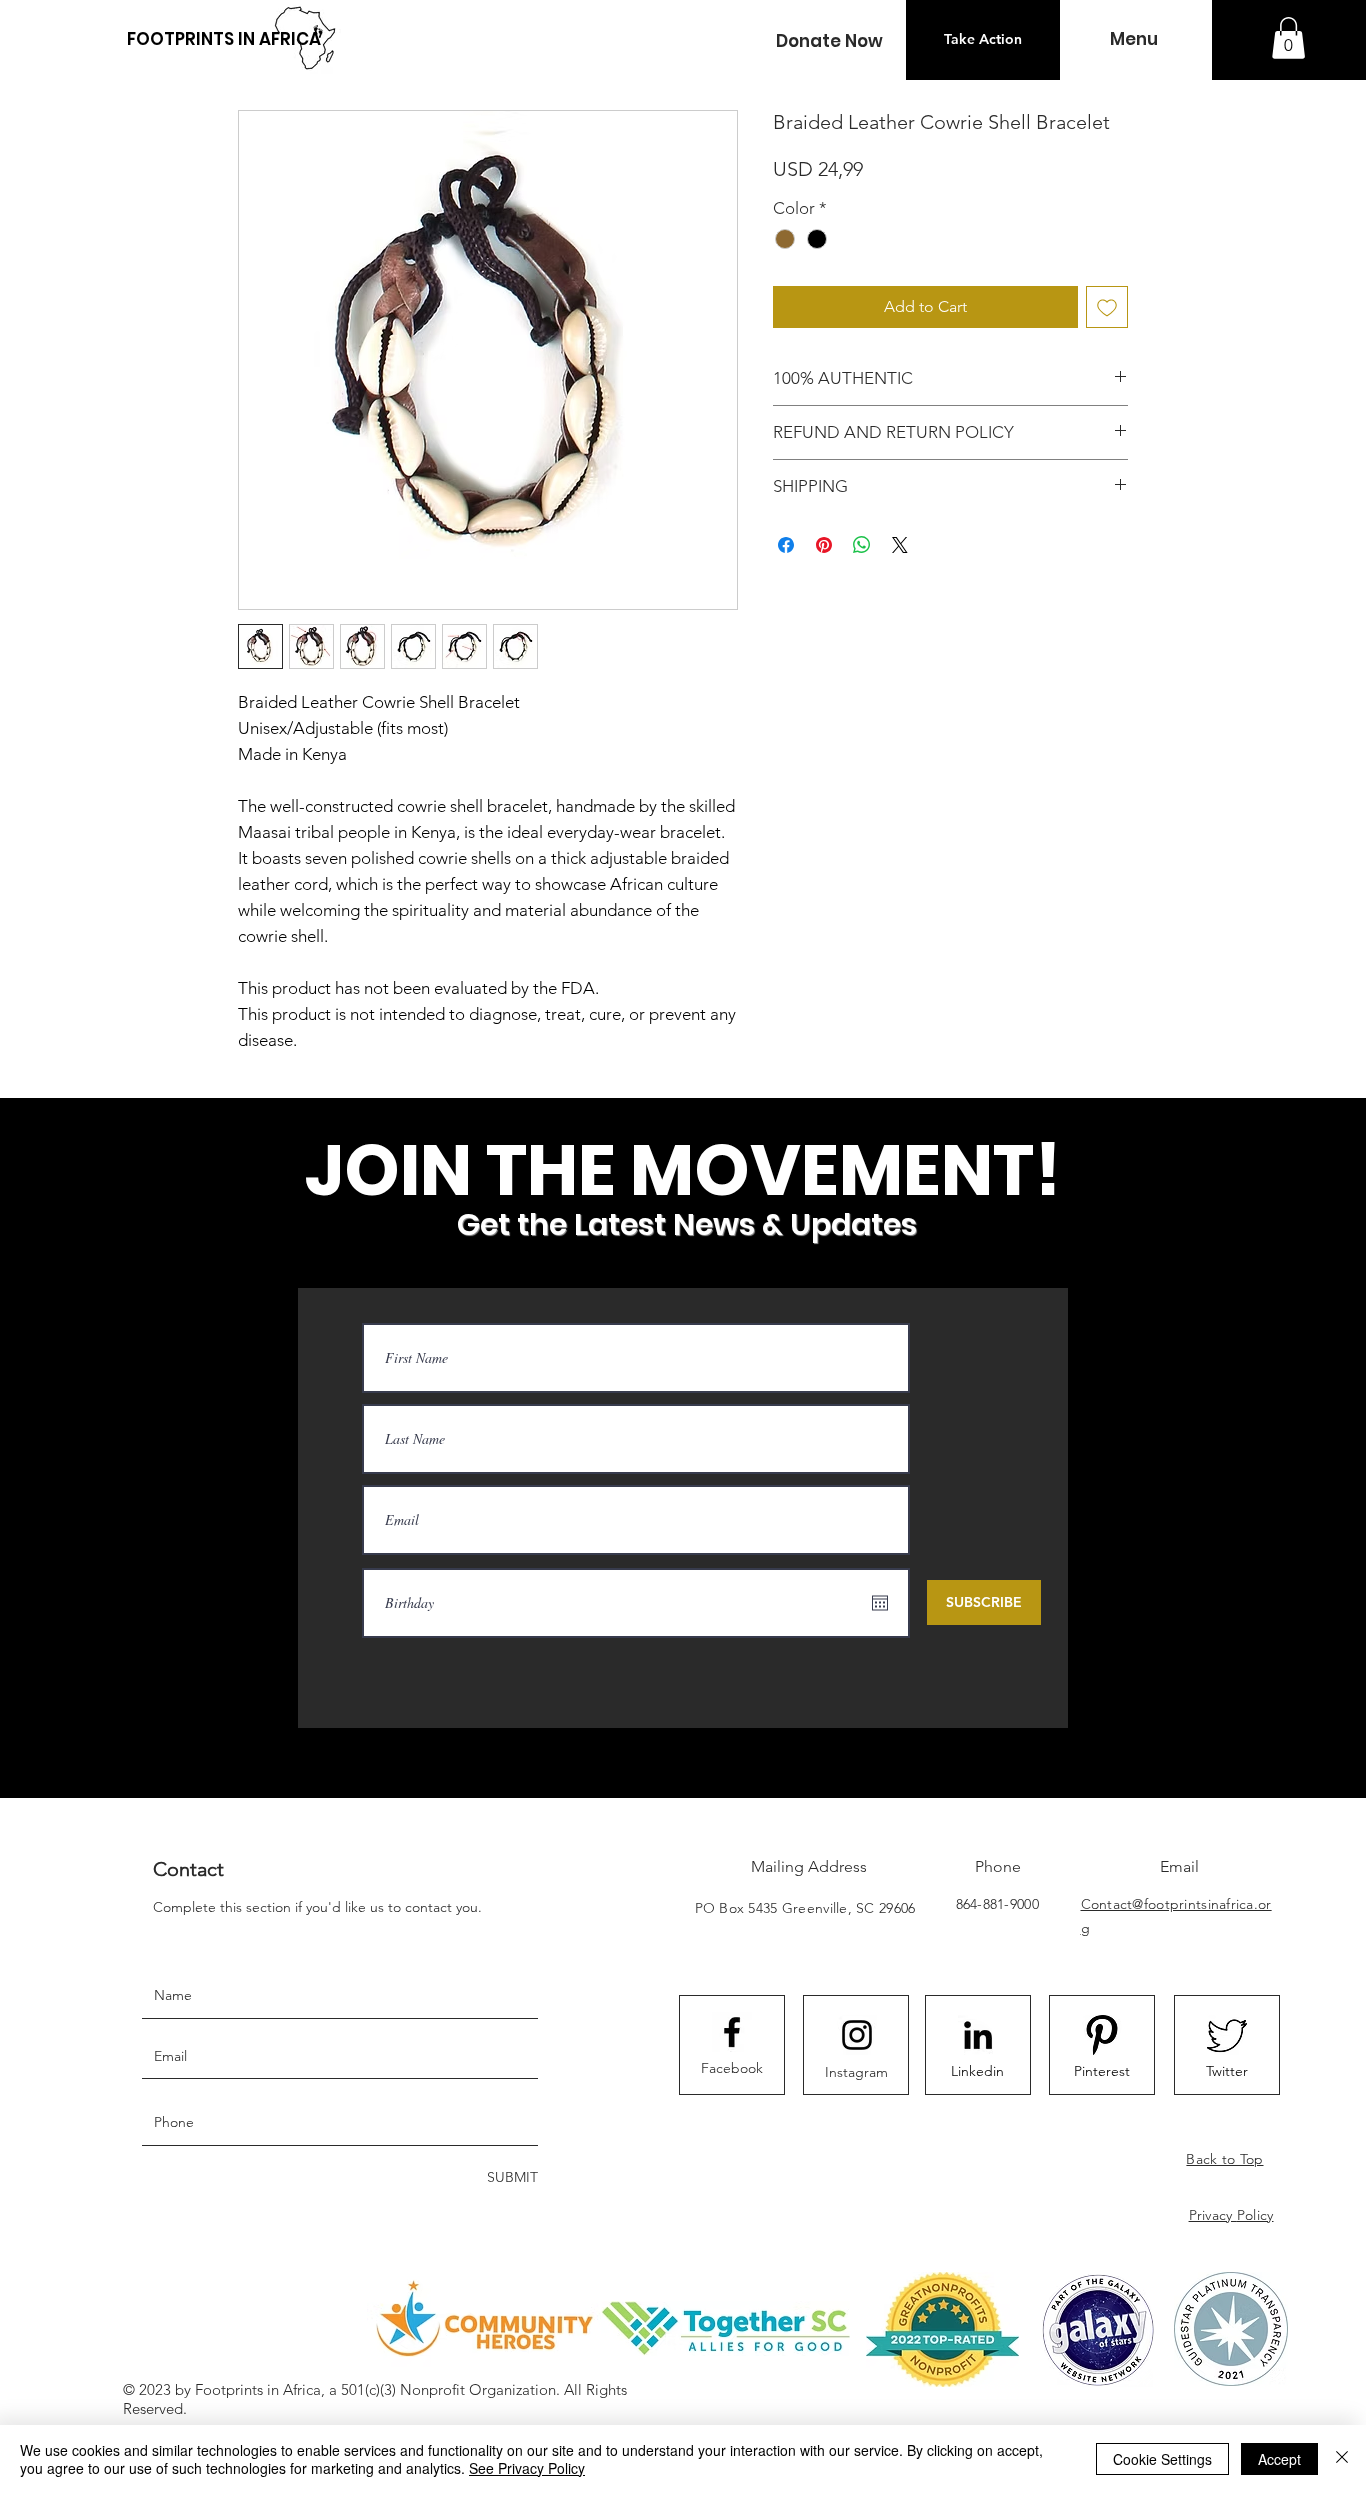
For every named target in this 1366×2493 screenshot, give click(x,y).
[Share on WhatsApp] (862, 545)
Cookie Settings (1162, 2459)
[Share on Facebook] (786, 545)
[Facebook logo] (732, 2032)
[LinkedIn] (978, 2035)
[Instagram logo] (857, 2035)
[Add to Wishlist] (1107, 307)
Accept (1279, 2459)
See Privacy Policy (527, 2468)
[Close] (1342, 2459)
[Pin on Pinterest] (824, 545)
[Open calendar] (880, 1603)
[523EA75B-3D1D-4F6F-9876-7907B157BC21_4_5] (1227, 2035)
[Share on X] (900, 545)
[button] (829, 41)
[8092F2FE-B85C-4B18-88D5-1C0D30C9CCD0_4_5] (1102, 2035)
